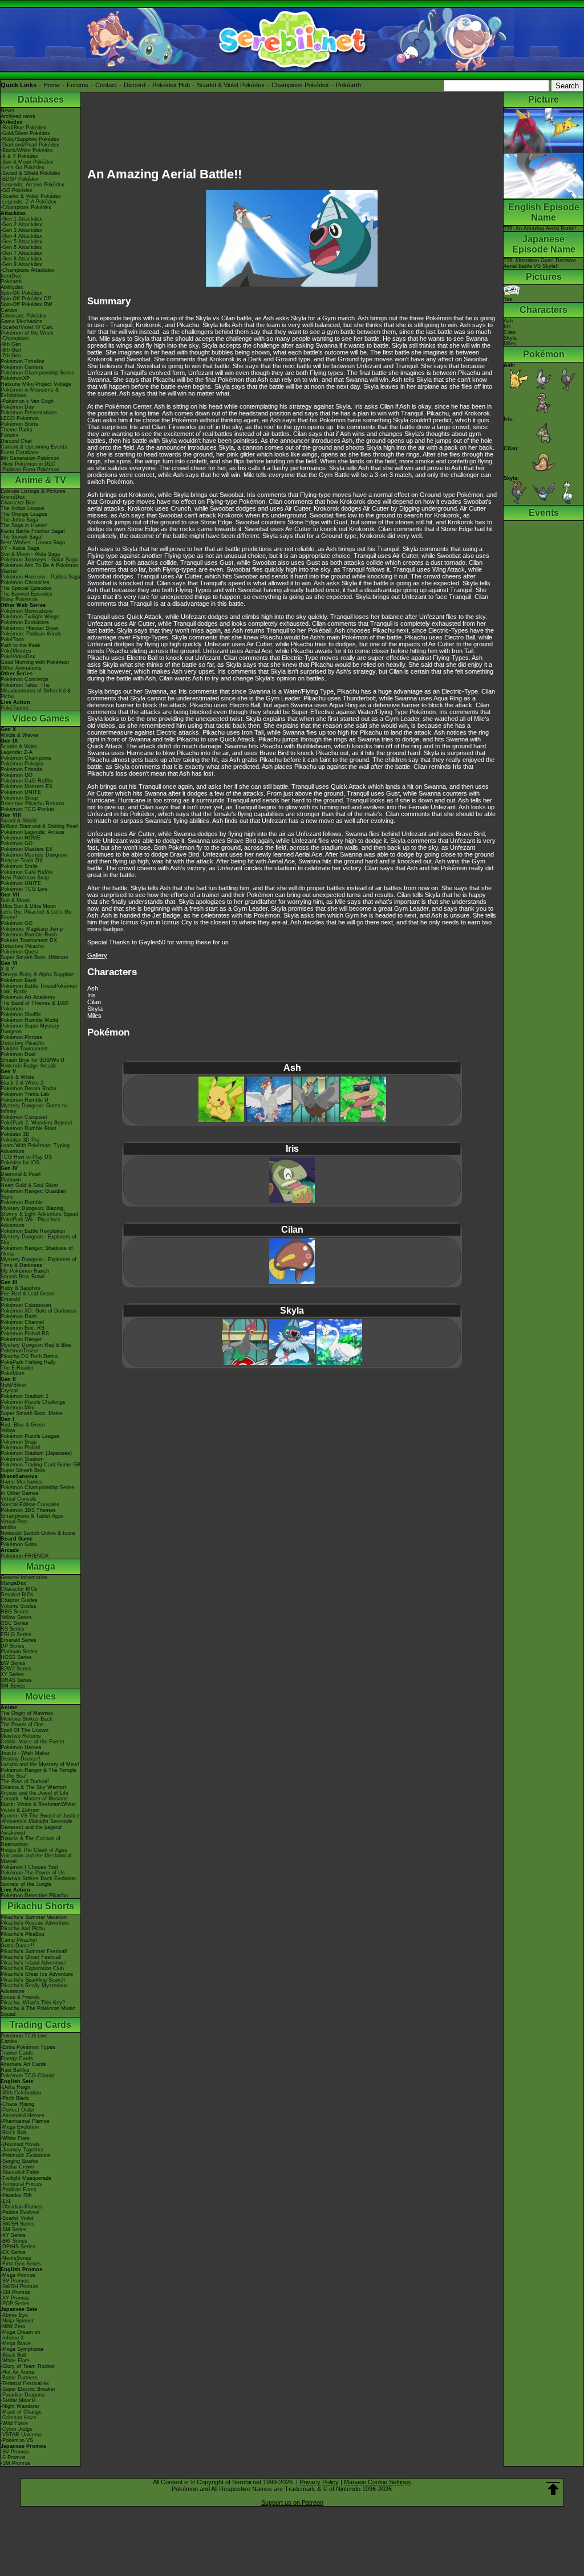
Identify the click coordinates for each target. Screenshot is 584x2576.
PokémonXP (15, 378)
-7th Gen (11, 356)
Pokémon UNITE (21, 792)
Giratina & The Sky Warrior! (33, 1787)
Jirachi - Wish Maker (25, 1753)
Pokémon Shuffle (21, 1014)
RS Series (13, 1629)
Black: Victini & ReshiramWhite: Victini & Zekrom (38, 1807)
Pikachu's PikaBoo (23, 1934)
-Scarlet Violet (17, 2218)
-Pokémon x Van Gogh (27, 401)
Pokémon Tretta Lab (25, 1094)
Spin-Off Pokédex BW (27, 304)
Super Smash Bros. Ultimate (35, 957)
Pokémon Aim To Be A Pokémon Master (39, 568)
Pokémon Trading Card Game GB (40, 1465)
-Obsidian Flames (21, 2207)
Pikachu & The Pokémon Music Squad (38, 2011)
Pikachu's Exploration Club (32, 1968)
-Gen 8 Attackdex (21, 259)
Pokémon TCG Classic (28, 2076)
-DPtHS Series (18, 2247)
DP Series (13, 1646)
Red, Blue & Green (23, 1425)
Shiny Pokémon (19, 600)
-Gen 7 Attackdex (21, 253)
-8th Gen (11, 350)
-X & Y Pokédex (19, 156)
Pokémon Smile (19, 866)
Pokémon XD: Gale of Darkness (39, 1311)
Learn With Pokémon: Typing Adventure (35, 1148)
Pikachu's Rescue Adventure (35, 1923)
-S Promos (13, 2457)
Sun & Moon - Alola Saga (30, 554)
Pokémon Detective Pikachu (34, 1896)
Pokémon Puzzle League (30, 1436)
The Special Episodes (26, 588)
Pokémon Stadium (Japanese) (36, 1453)
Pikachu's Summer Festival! (34, 1951)
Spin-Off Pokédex (21, 293)
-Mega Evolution (20, 2127)
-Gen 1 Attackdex (21, 219)
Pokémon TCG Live (24, 889)
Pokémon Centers (22, 367)
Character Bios (18, 503)
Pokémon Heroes (21, 1747)
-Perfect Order (17, 2110)
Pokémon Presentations (29, 413)
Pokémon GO (17, 775)
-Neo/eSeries (16, 2258)
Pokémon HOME (21, 838)
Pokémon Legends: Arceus (33, 832)
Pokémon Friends (21, 769)
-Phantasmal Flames (25, 2121)
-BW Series (14, 2241)
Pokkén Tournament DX (29, 940)
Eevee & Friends (20, 1997)
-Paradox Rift (16, 2195)
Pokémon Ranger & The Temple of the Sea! (38, 1773)
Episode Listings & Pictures (33, 491)
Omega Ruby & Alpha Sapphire (37, 975)
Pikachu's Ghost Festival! (31, 1957)
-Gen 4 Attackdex (21, 236)
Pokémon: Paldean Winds (31, 634)
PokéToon (12, 639)
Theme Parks (17, 430)
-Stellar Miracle (18, 2400)
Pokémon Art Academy (28, 997)
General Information (24, 1578)
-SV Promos (15, 2281)
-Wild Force (14, 2423)
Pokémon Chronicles (25, 582)
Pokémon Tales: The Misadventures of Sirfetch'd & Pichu (36, 691)
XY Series (12, 1674)
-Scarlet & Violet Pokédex (31, 196)
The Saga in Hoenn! (24, 525)
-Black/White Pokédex (27, 150)
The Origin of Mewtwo (27, 1713)
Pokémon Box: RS (23, 1328)
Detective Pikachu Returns (33, 804)
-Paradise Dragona (23, 2395)
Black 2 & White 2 (22, 1083)
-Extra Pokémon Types (28, 2047)
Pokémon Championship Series (38, 373)
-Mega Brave (16, 2343)
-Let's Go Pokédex (23, 168)
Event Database (20, 453)
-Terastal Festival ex (25, 2383)
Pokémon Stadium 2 (25, 1396)
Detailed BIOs (17, 1595)
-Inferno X (12, 2338)
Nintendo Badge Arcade (29, 1066)
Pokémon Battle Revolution (33, 1231)
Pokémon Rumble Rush (29, 935)
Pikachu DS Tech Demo (29, 1356)
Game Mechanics (21, 321)
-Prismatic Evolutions (26, 2155)
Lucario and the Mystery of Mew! (40, 1764)
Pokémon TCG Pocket (27, 809)
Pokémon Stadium (22, 1459)
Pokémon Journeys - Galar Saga (39, 560)
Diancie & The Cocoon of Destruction (31, 1841)
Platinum (11, 1180)
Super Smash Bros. (24, 1470)
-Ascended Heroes (23, 2116)
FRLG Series (16, 1635)
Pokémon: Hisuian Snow (30, 628)
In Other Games (20, 1493)
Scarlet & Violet (19, 747)
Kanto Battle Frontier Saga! (33, 531)
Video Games (41, 718)
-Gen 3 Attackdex (21, 230)
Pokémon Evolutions (25, 622)
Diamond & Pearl (21, 1174)
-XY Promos (15, 2298)
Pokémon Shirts (19, 424)
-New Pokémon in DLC (28, 464)
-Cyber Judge (17, 2429)
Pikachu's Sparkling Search (33, 1980)
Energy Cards (17, 2059)
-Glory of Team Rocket (28, 2366)
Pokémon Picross (21, 1037)
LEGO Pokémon (20, 418)
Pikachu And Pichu (23, 1929)
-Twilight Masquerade (26, 2178)
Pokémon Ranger (21, 1339)
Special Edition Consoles (30, 1505)
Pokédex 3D (15, 1134)
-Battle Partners (19, 2378)
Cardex (9, 310)
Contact (106, 85)
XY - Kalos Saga (20, 548)
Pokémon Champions (26, 758)
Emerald (10, 1299)
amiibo (8, 1527)
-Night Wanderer (20, 2406)
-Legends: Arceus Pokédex (33, 185)
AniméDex (13, 497)
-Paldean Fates (19, 2190)
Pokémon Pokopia (22, 764)
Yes (508, 299)
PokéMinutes (16, 651)
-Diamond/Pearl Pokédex (30, 145)
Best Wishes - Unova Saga (33, 543)
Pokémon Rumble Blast (29, 1128)
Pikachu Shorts (41, 1906)
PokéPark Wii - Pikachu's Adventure (31, 1222)
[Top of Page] (553, 2489)
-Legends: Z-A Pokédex (29, 202)
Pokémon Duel (18, 1054)
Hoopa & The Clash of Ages (34, 1850)
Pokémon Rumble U (25, 1100)
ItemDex (11, 276)
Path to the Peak (21, 645)
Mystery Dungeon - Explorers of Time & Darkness (38, 1262)
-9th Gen (11, 344)
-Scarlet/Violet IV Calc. (28, 327)
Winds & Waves (20, 735)
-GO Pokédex (17, 190)
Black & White (17, 1077)
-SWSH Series (18, 2224)
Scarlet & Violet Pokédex (231, 85)
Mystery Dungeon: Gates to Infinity (34, 1108)
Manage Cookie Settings (378, 2482)
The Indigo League (23, 508)
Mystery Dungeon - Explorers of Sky (38, 1240)
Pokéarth (348, 85)
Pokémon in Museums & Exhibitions (30, 393)
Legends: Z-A (17, 752)
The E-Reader (17, 1368)
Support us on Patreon (292, 2502)
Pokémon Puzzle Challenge (33, 1402)
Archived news (18, 116)
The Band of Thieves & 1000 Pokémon (35, 1006)
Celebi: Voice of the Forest (33, 1742)
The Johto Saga (19, 520)
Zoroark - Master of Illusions (34, 1799)
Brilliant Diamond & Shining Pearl (39, 826)
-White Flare (15, 2138)
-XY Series (13, 2235)
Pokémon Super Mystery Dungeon (30, 1029)
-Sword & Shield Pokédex (31, 173)
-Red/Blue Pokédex (23, 128)
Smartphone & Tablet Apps (32, 1516)
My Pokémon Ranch (25, 1271)
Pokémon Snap (19, 1442)
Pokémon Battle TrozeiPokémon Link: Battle (39, 989)
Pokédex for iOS (20, 1163)
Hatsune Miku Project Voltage (36, 384)
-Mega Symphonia (22, 2349)
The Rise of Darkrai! (25, 1782)
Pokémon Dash (19, 1316)
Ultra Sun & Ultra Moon (28, 906)
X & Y (7, 969)
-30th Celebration (21, 2093)
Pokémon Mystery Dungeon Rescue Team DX (34, 858)
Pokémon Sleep (19, 798)
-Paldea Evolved (20, 2212)
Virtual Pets (14, 1522)
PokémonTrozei (19, 1351)
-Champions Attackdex (28, 270)
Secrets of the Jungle (26, 1884)
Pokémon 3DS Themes (28, 1510)
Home (52, 85)
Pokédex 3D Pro (20, 1140)
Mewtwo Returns (21, 1736)
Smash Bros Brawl (23, 1277)
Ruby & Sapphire (21, 1288)
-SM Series (14, 2229)
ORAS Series (16, 1680)
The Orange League (24, 514)
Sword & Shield (19, 821)
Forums (78, 85)
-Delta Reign (15, 2087)
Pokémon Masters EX (27, 786)
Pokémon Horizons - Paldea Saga (40, 577)
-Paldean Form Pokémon (30, 470)
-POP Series (15, 2304)
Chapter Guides (19, 1600)
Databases (41, 99)
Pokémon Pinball (20, 1448)
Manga (41, 1566)
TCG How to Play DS (26, 1157)
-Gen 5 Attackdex (21, 242)
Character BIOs (19, 1589)
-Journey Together (22, 2150)
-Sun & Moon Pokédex (27, 162)
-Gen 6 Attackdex (21, 247)
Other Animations (21, 668)
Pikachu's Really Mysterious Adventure (34, 1988)
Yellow (8, 1430)
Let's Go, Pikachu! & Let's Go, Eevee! (37, 915)
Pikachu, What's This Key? (33, 2003)
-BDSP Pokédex (20, 179)
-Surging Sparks (19, 2161)
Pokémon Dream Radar (29, 1089)
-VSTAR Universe (21, 2435)
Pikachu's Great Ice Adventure (37, 1974)
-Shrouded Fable (20, 2173)
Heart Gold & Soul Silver (29, 1185)
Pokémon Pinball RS (25, 1334)
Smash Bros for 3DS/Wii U (33, 1060)
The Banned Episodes (27, 594)
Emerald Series (19, 1640)
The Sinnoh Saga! (22, 537)
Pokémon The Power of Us (33, 1873)
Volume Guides (19, 1606)
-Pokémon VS (17, 2440)
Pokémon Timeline (23, 361)
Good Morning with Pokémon (35, 662)
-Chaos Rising (17, 2104)
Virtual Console (19, 1499)
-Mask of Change (21, 2412)
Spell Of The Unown (25, 1730)
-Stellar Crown (17, 2167)
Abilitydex (12, 287)
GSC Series (15, 1623)
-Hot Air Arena (17, 2372)
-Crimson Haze (19, 2418)
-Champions (15, 339)
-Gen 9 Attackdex (21, 264)
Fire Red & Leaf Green (27, 1294)
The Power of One (22, 1725)
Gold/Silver (13, 1385)
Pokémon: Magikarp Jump (32, 929)
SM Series (13, 1686)
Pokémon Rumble (22, 1203)
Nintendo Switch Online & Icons (38, 1533)
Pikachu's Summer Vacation (34, 1917)
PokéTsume (15, 708)
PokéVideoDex (18, 657)
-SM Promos (15, 2292)
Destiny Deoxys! (21, 1759)
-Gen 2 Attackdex (21, 225)
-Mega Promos (18, 2275)
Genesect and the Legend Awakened (31, 1830)
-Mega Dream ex (21, 2332)
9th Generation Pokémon (30, 458)
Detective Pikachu (22, 946)
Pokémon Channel (22, 1322)
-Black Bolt (13, 2133)
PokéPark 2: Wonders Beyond (36, 1123)
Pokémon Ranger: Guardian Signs (33, 1194)
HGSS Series (16, 1657)
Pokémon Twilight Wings (30, 617)
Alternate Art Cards (23, 2064)
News (7, 111)
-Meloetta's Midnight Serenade (36, 1821)
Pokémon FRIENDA (25, 1556)
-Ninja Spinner (17, 2321)
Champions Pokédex (300, 85)
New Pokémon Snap (25, 878)
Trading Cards (40, 2025)
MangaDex (13, 1583)
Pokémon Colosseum (26, 1305)
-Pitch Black (15, 2098)
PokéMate (13, 1373)
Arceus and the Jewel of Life (35, 1793)
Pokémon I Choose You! (29, 1867)
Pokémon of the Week (27, 333)
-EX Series (13, 2252)
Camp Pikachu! (19, 1940)
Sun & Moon (15, 900)
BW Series (13, 1663)
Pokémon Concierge (25, 679)
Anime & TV (40, 480)
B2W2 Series (16, 1669)
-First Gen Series (21, 2264)
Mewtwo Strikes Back (27, 1719)
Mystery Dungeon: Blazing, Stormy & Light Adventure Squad (39, 1211)
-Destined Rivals (20, 2144)
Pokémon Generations (27, 611)
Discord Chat (16, 441)
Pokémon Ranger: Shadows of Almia (37, 1251)
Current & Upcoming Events (34, 447)
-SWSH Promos (19, 2286)
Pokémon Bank (19, 980)
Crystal (9, 1391)
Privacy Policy (319, 2482)
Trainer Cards (17, 2053)
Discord (135, 85)
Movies (40, 1696)
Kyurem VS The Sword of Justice (40, 1816)
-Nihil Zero (13, 2326)
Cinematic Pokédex (24, 316)
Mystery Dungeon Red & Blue (36, 1345)
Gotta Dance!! (17, 1946)
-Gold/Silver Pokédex (25, 133)
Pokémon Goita (19, 1544)
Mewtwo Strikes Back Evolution (38, 1878)
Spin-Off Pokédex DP (26, 299)
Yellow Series (16, 1617)
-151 (6, 2201)
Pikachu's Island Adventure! (34, 1963)
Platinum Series (19, 1652)
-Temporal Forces (21, 2184)
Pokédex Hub (171, 85)
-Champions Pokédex (26, 207)
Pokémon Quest (20, 952)
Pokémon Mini (17, 1408)
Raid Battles (15, 2070)
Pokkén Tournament (24, 1049)
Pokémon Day (17, 407)
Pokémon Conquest (24, 1117)
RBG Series (15, 1612)
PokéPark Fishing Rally (28, 1362)
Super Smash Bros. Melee (32, 1413)
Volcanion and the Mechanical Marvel (36, 1858)
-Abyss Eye (14, 2315)
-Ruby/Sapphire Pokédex (30, 139)
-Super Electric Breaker (28, 2389)
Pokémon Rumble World (29, 1020)
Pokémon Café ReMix (27, 781)
